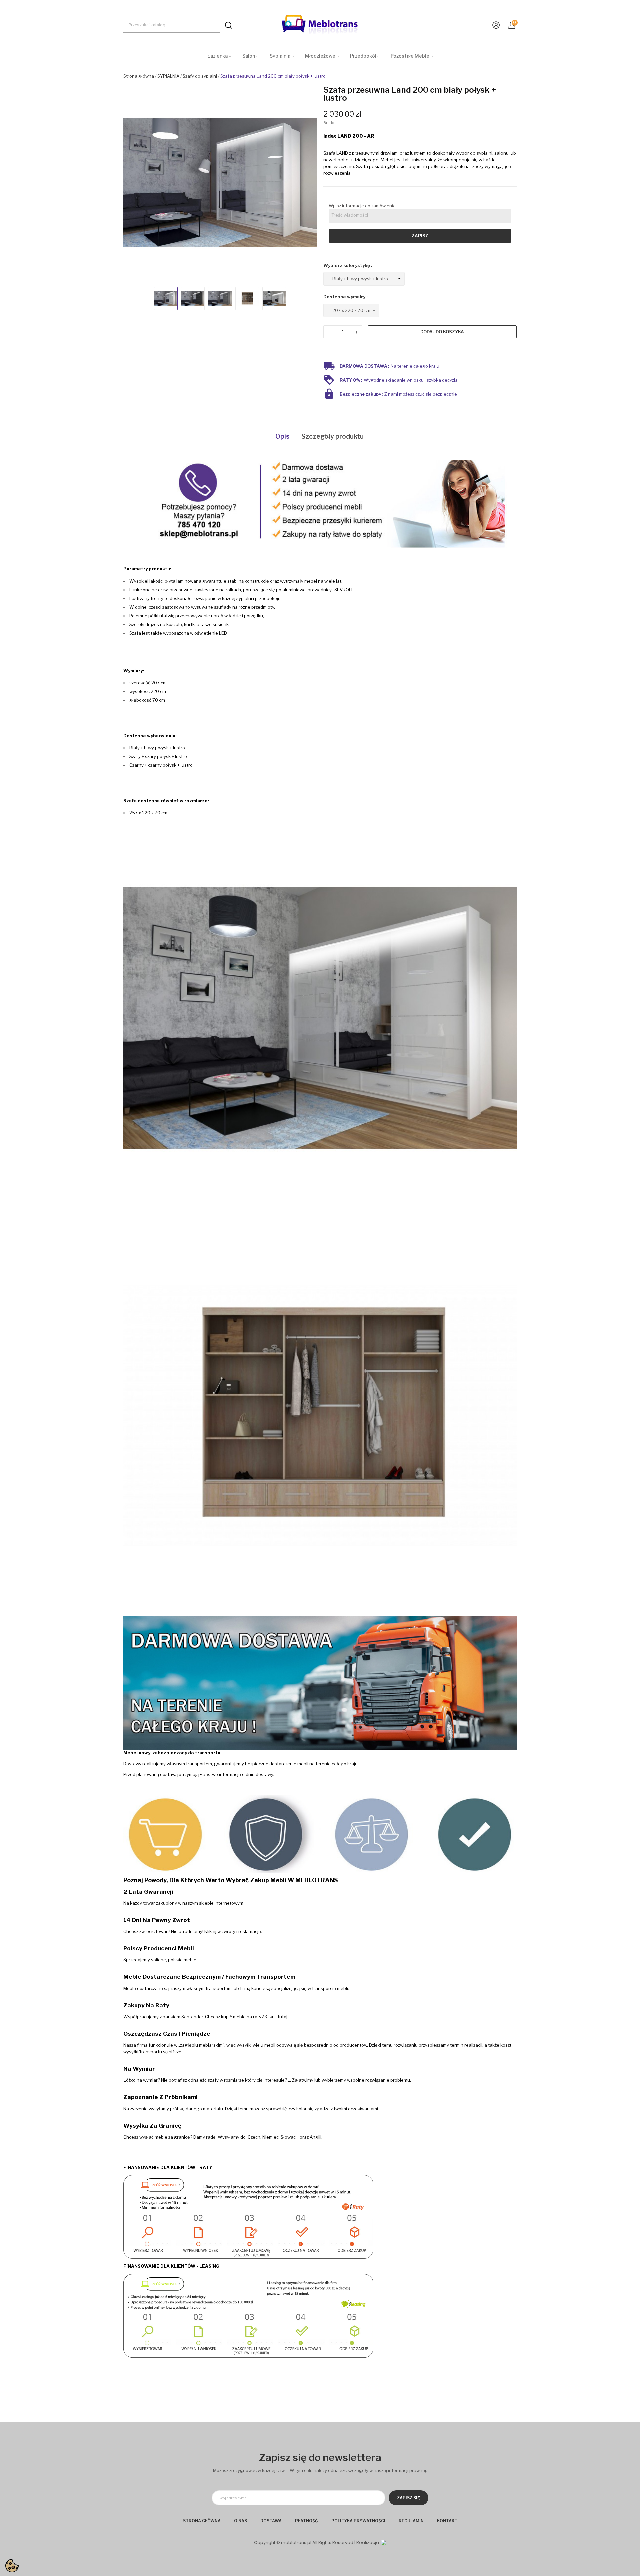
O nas (240, 2521)
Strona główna (202, 2521)
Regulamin (411, 2521)
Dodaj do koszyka (442, 332)
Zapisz (420, 236)
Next (305, 183)
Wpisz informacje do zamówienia (362, 206)
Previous (134, 183)
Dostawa (271, 2521)
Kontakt (447, 2521)
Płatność (306, 2521)
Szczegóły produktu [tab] (332, 436)
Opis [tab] (282, 436)
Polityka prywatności (358, 2521)
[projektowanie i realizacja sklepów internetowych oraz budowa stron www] (384, 2543)
